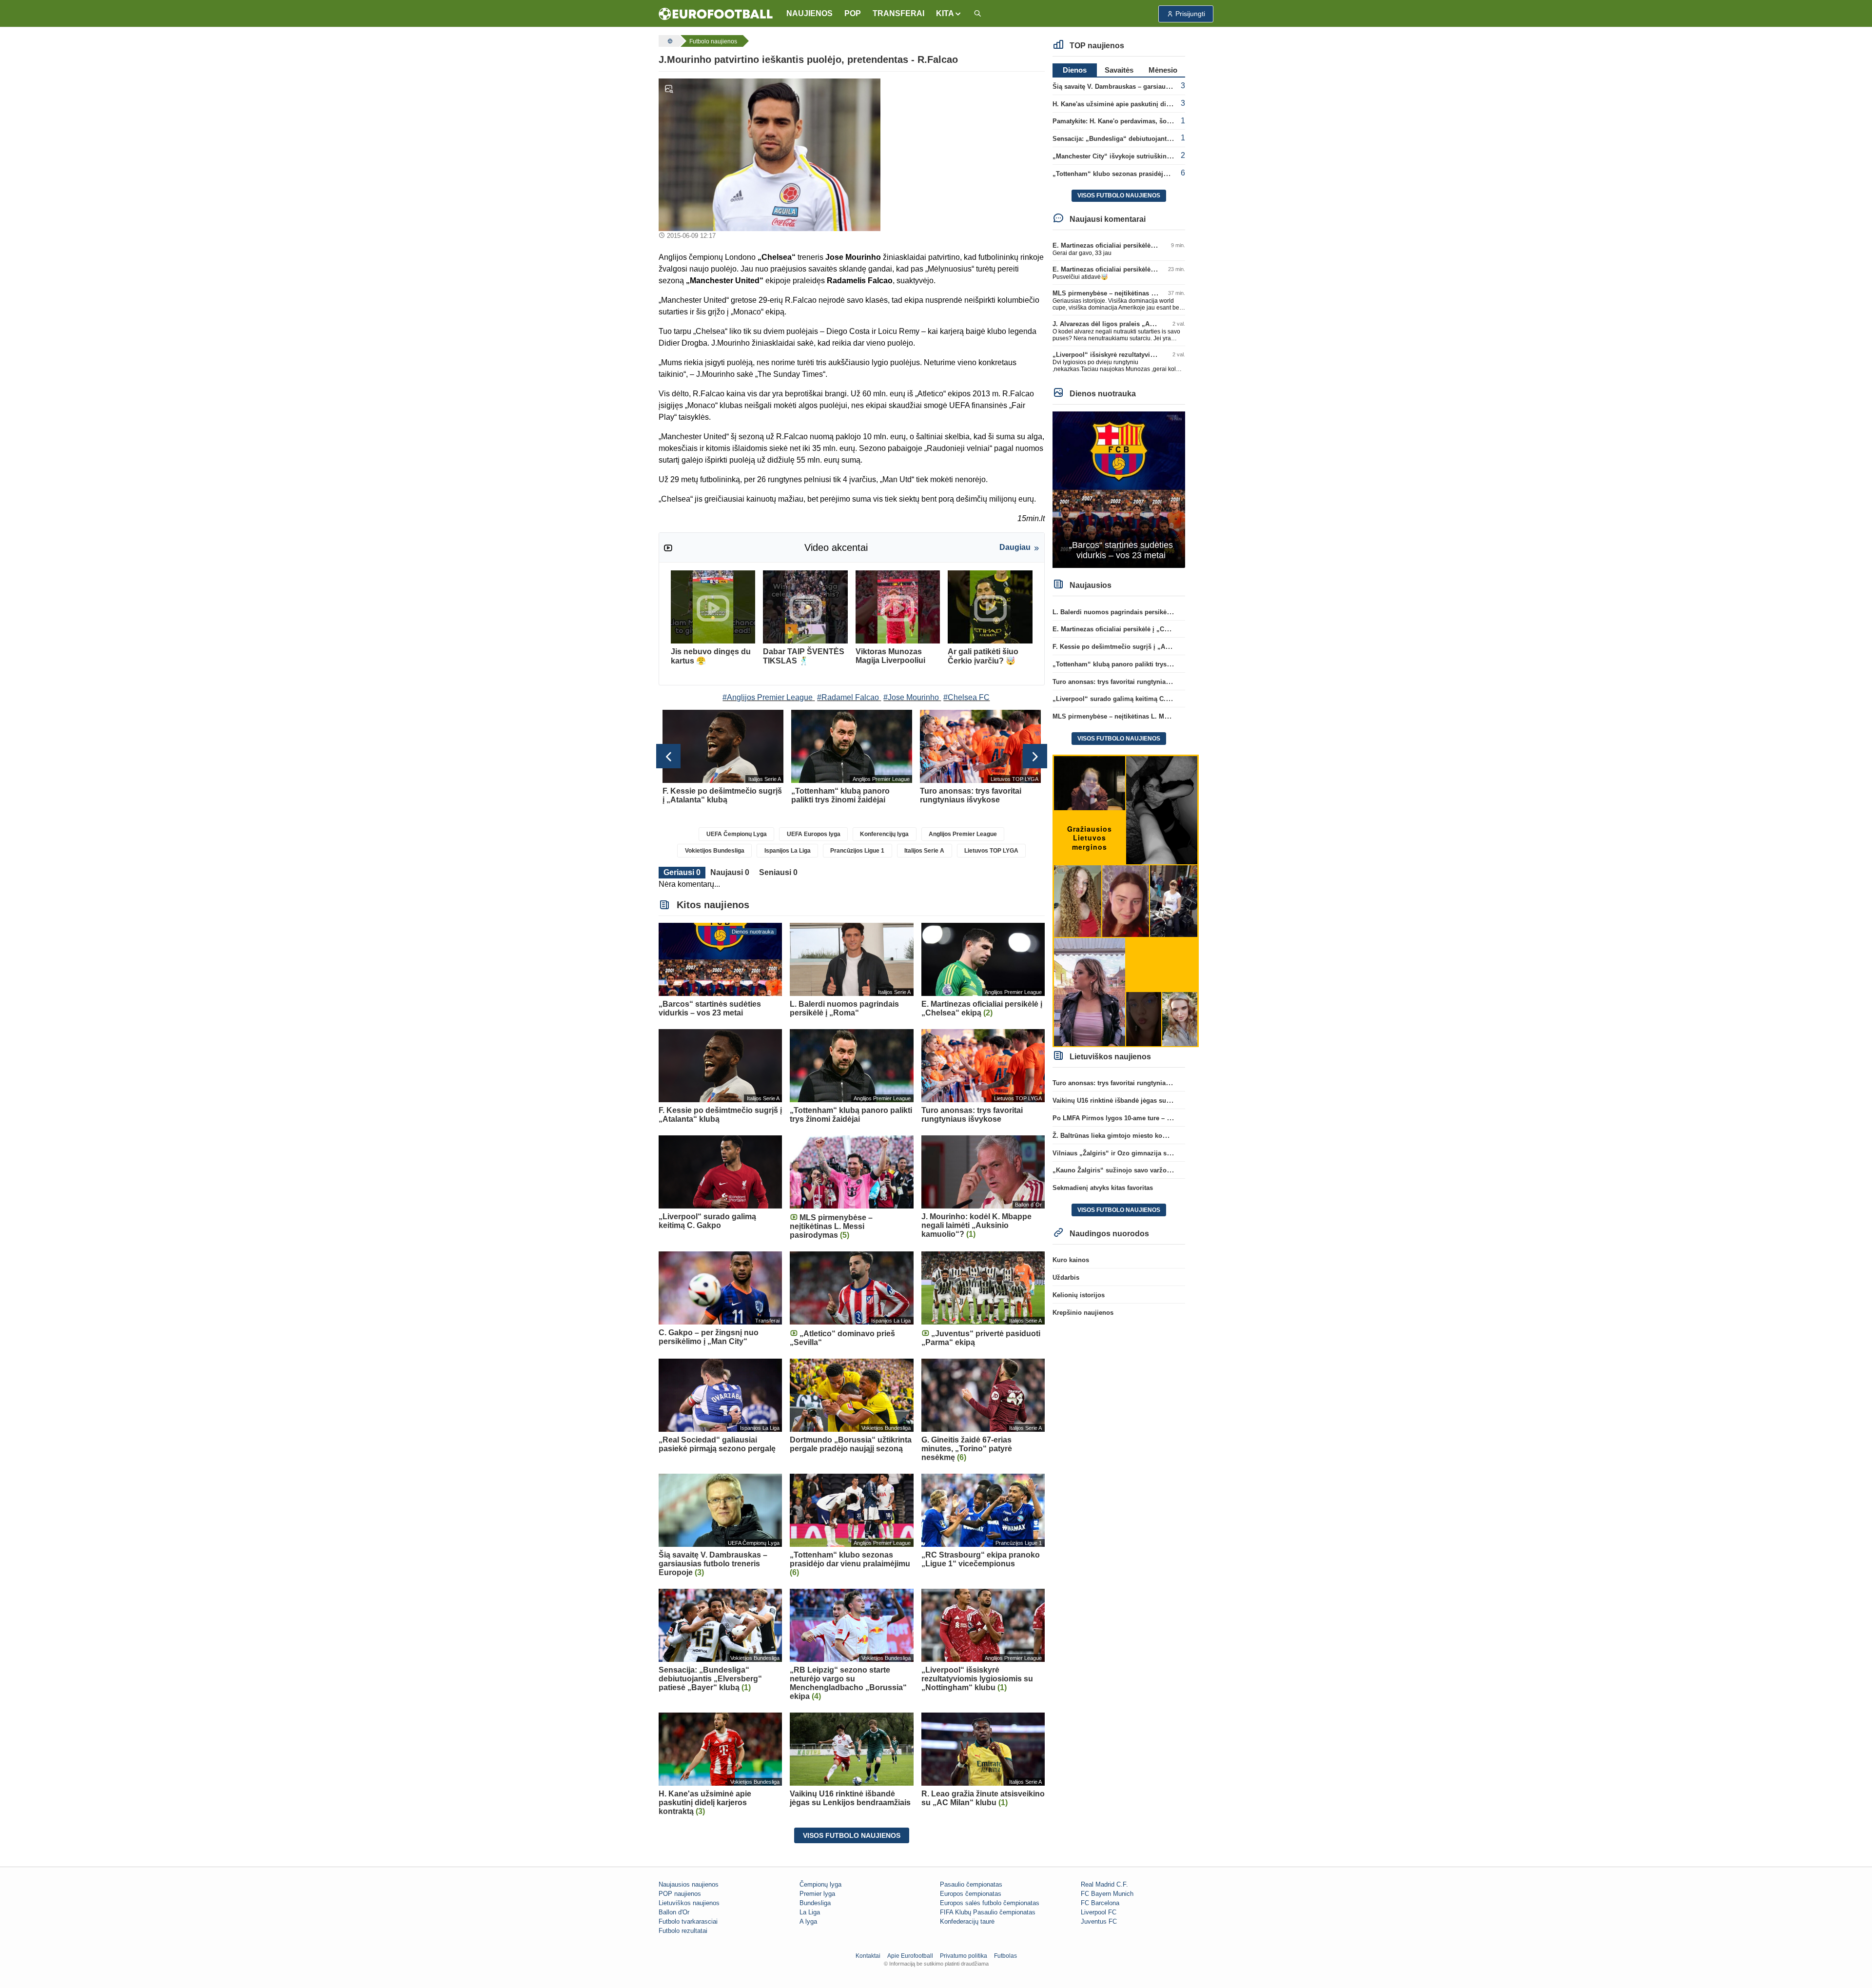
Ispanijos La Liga (788, 851)
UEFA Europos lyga (814, 834)
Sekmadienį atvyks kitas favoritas (1103, 1188)
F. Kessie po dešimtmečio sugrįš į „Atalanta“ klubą (1130, 647)
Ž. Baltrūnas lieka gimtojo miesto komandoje (1121, 1136)
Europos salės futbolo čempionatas (990, 1903)
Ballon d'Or (674, 1912)
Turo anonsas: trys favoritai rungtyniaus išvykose (1127, 682)
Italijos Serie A (924, 851)
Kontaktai (868, 1956)
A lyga (808, 1921)
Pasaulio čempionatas (971, 1884)
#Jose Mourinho (911, 697)
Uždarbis (1066, 1277)
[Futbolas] (669, 41)
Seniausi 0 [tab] (778, 872)
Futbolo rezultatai (683, 1931)
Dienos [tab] (1075, 70)
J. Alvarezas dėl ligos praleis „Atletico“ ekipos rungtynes (1139, 324)
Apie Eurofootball (910, 1956)
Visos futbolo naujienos (852, 1835)
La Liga (810, 1912)
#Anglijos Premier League (768, 697)
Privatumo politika (964, 1956)
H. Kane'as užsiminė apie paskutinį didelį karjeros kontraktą (1143, 104)
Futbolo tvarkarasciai (688, 1921)
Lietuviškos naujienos (689, 1903)
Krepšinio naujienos (1083, 1313)
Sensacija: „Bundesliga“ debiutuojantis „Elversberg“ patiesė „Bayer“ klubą (1167, 139)
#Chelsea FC (966, 697)
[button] (949, 14)
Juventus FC (1099, 1921)
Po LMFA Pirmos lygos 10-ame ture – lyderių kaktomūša (1137, 1118)
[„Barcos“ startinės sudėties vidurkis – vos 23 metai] (1119, 489)
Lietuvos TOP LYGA (991, 851)
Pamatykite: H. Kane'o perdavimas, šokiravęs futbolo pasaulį (1144, 121)
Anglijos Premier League (963, 834)
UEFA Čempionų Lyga (737, 834)
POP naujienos (680, 1894)
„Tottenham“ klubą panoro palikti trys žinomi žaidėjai (1134, 664)
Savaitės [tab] (1119, 70)
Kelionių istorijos (1079, 1295)
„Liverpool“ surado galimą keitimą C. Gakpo (1120, 699)
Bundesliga (815, 1903)
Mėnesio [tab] (1163, 70)
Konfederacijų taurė (967, 1921)
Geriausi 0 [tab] (682, 872)
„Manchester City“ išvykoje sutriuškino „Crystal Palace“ (1137, 156)
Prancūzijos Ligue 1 (857, 851)
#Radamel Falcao (848, 697)
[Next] (1035, 756)
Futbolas (1005, 1956)
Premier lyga (817, 1894)
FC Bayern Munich (1107, 1894)
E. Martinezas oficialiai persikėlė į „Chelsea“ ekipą (1129, 245)
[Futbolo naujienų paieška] (977, 14)
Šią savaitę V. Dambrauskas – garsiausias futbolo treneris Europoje (1154, 87)
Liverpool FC (1099, 1912)
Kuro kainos (1071, 1260)
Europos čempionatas (971, 1894)
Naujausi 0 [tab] (730, 872)
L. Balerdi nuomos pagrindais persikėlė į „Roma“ (1127, 612)
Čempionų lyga (820, 1884)
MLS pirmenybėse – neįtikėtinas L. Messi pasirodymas (1135, 293)
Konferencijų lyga (884, 834)
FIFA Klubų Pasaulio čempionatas (988, 1912)
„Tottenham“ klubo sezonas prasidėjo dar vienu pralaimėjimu (1146, 174)
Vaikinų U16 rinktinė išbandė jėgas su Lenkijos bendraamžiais (1146, 1101)
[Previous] (668, 756)
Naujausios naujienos (689, 1884)
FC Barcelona (1100, 1903)
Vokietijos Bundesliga (715, 851)
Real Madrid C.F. (1104, 1884)
